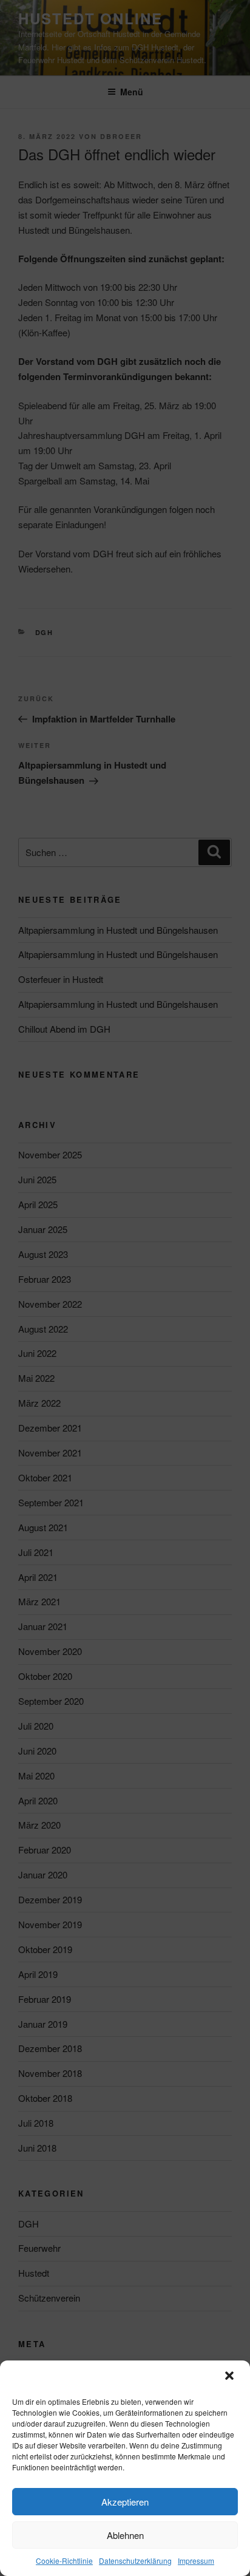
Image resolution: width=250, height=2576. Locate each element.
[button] (231, 2377)
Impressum (196, 2561)
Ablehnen (125, 2535)
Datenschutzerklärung (135, 2561)
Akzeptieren (125, 2502)
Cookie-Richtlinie (64, 2561)
